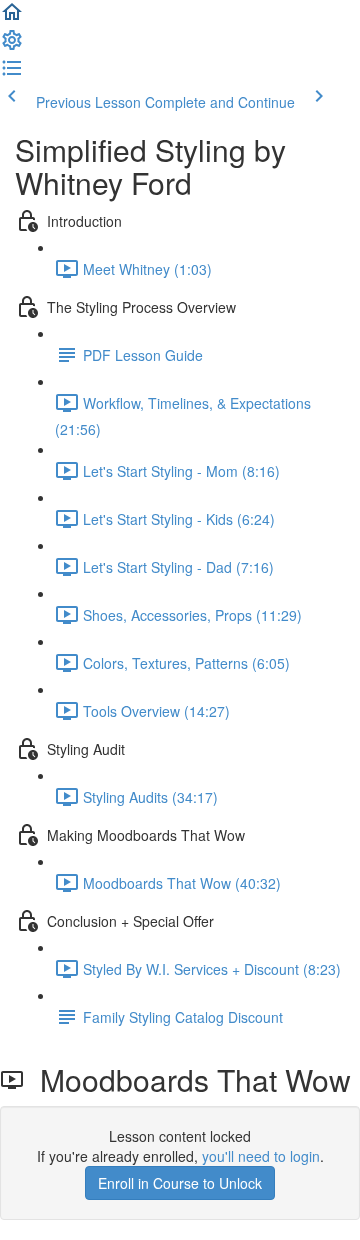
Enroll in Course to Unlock (180, 1183)
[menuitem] (12, 46)
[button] (12, 18)
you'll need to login (261, 1156)
